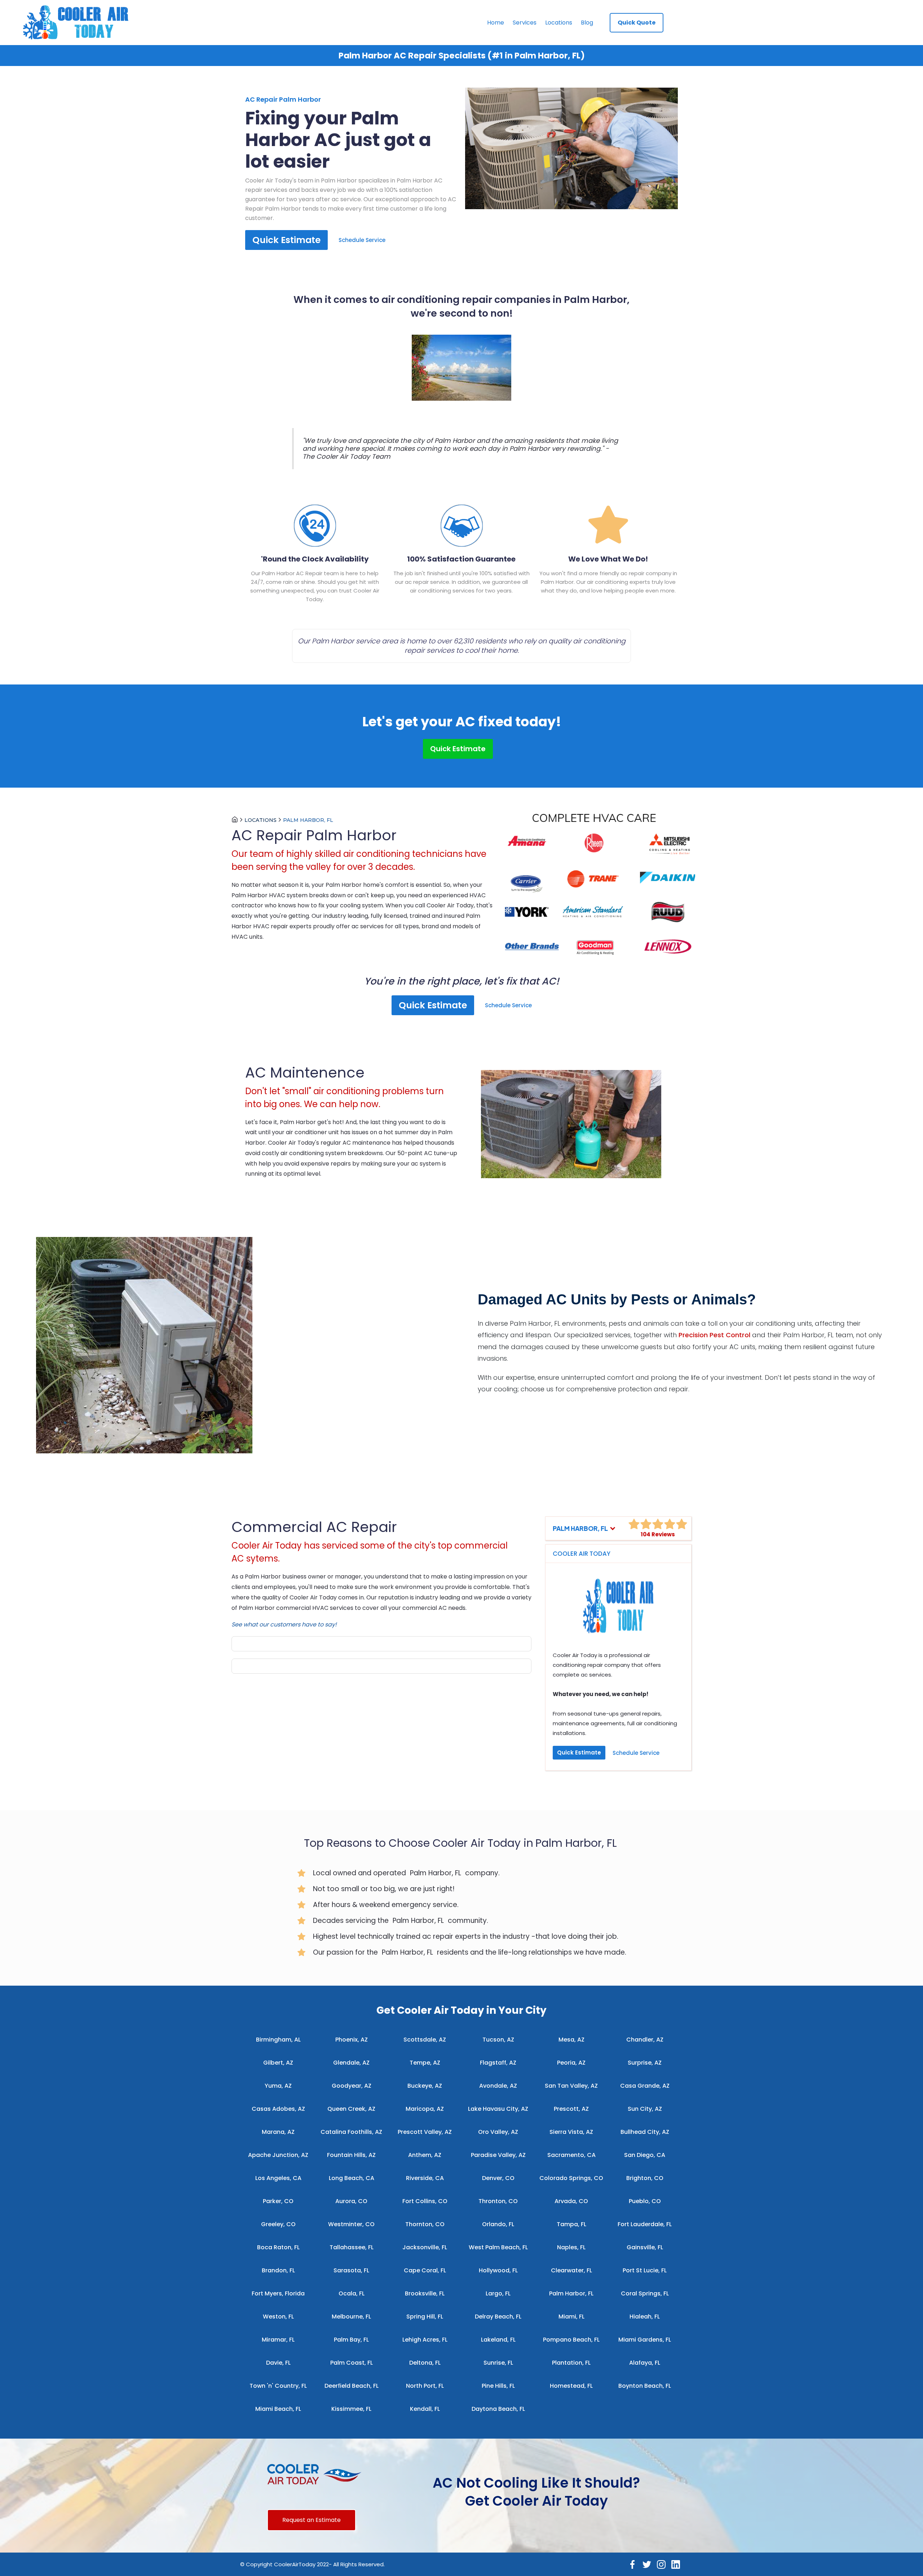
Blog (587, 23)
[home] (79, 23)
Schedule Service (362, 240)
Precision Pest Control (714, 1335)
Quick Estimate (286, 240)
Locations (559, 23)
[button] (584, 1528)
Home (496, 23)
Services (525, 23)
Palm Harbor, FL (308, 820)
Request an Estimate (312, 2520)
